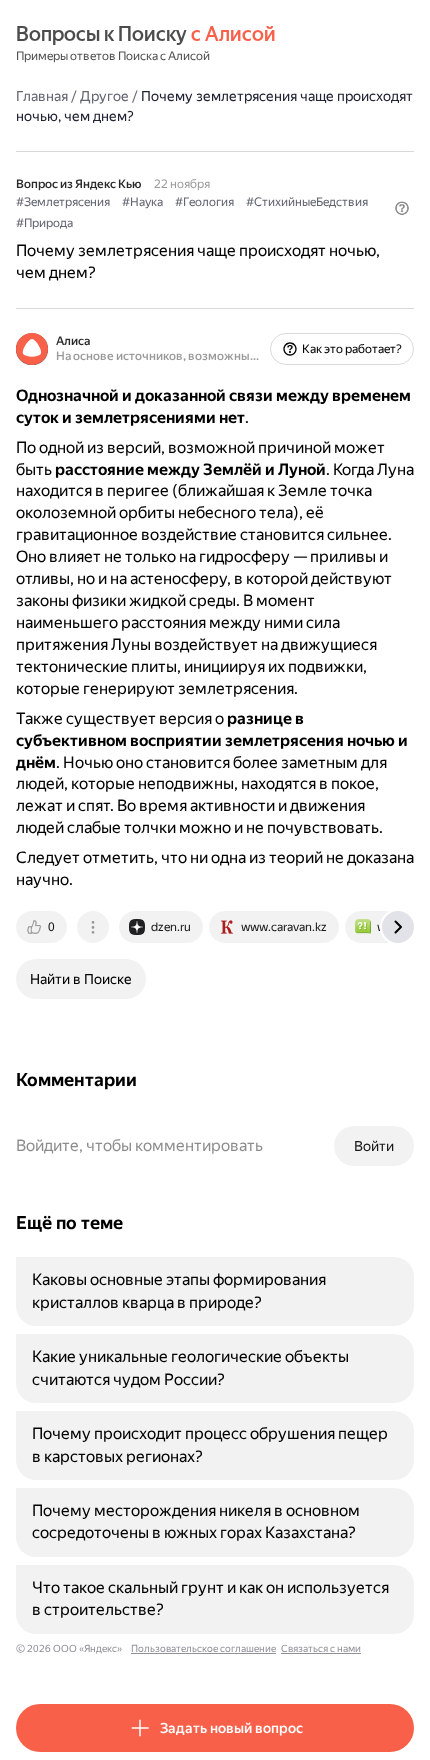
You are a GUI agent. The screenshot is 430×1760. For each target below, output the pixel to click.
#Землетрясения (63, 202)
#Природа (44, 223)
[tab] (43, 927)
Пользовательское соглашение (203, 1648)
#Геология (204, 202)
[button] (402, 208)
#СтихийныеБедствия (307, 202)
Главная (42, 96)
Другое (104, 96)
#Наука (142, 202)
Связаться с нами (321, 1648)
